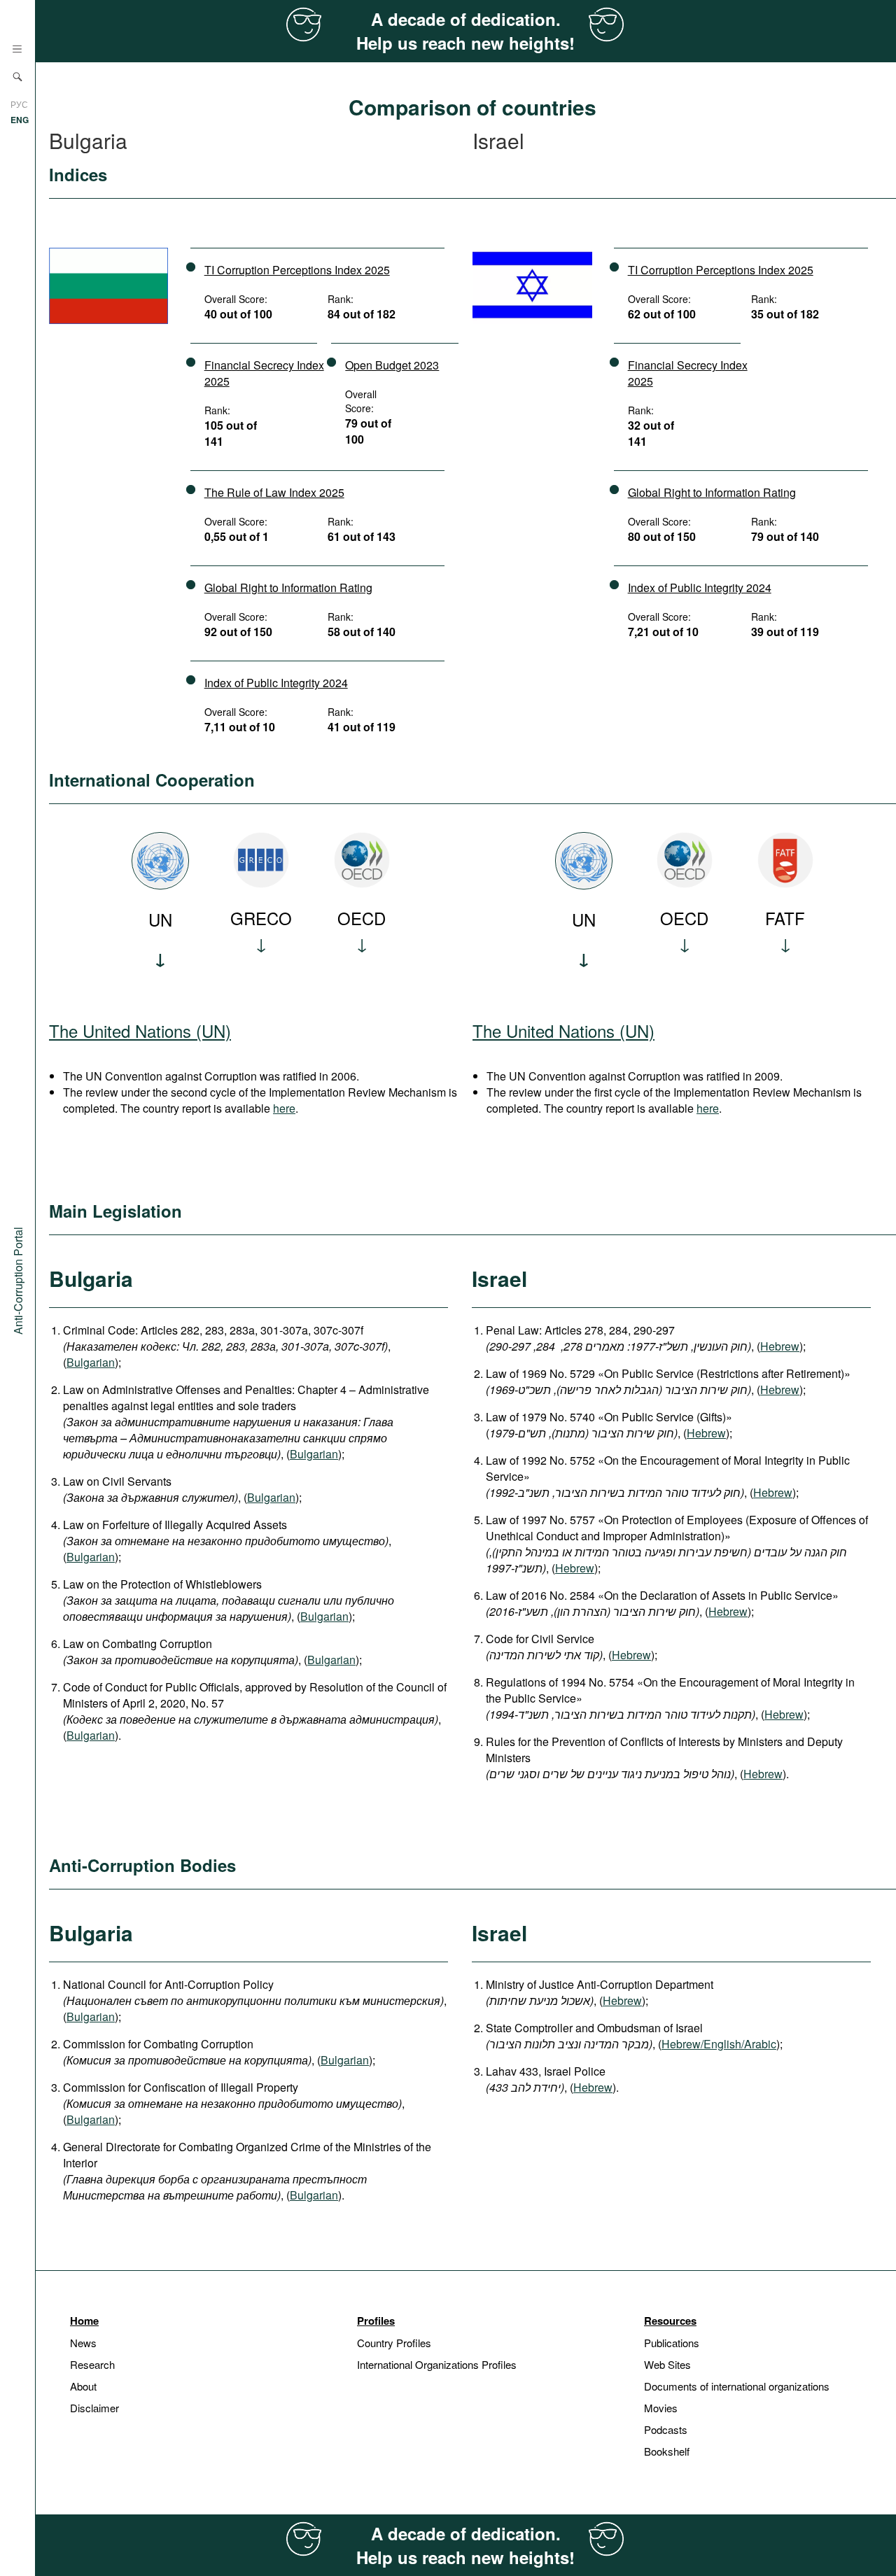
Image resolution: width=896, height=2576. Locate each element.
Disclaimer (94, 2408)
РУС (19, 104)
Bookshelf (667, 2451)
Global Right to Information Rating (288, 587)
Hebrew (780, 1346)
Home (84, 2321)
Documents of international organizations (737, 2386)
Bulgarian (91, 1362)
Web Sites (667, 2364)
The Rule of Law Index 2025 (274, 492)
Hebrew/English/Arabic (719, 2044)
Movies (661, 2408)
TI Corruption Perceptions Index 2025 (297, 270)
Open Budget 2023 (392, 365)
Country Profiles (394, 2343)
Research (92, 2364)
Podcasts (666, 2429)
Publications (672, 2343)
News (83, 2343)
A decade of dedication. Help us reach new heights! (465, 31)
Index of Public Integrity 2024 (276, 683)
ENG (20, 120)
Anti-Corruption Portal (18, 1280)
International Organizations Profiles (437, 2364)
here (284, 1108)
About (83, 2386)
